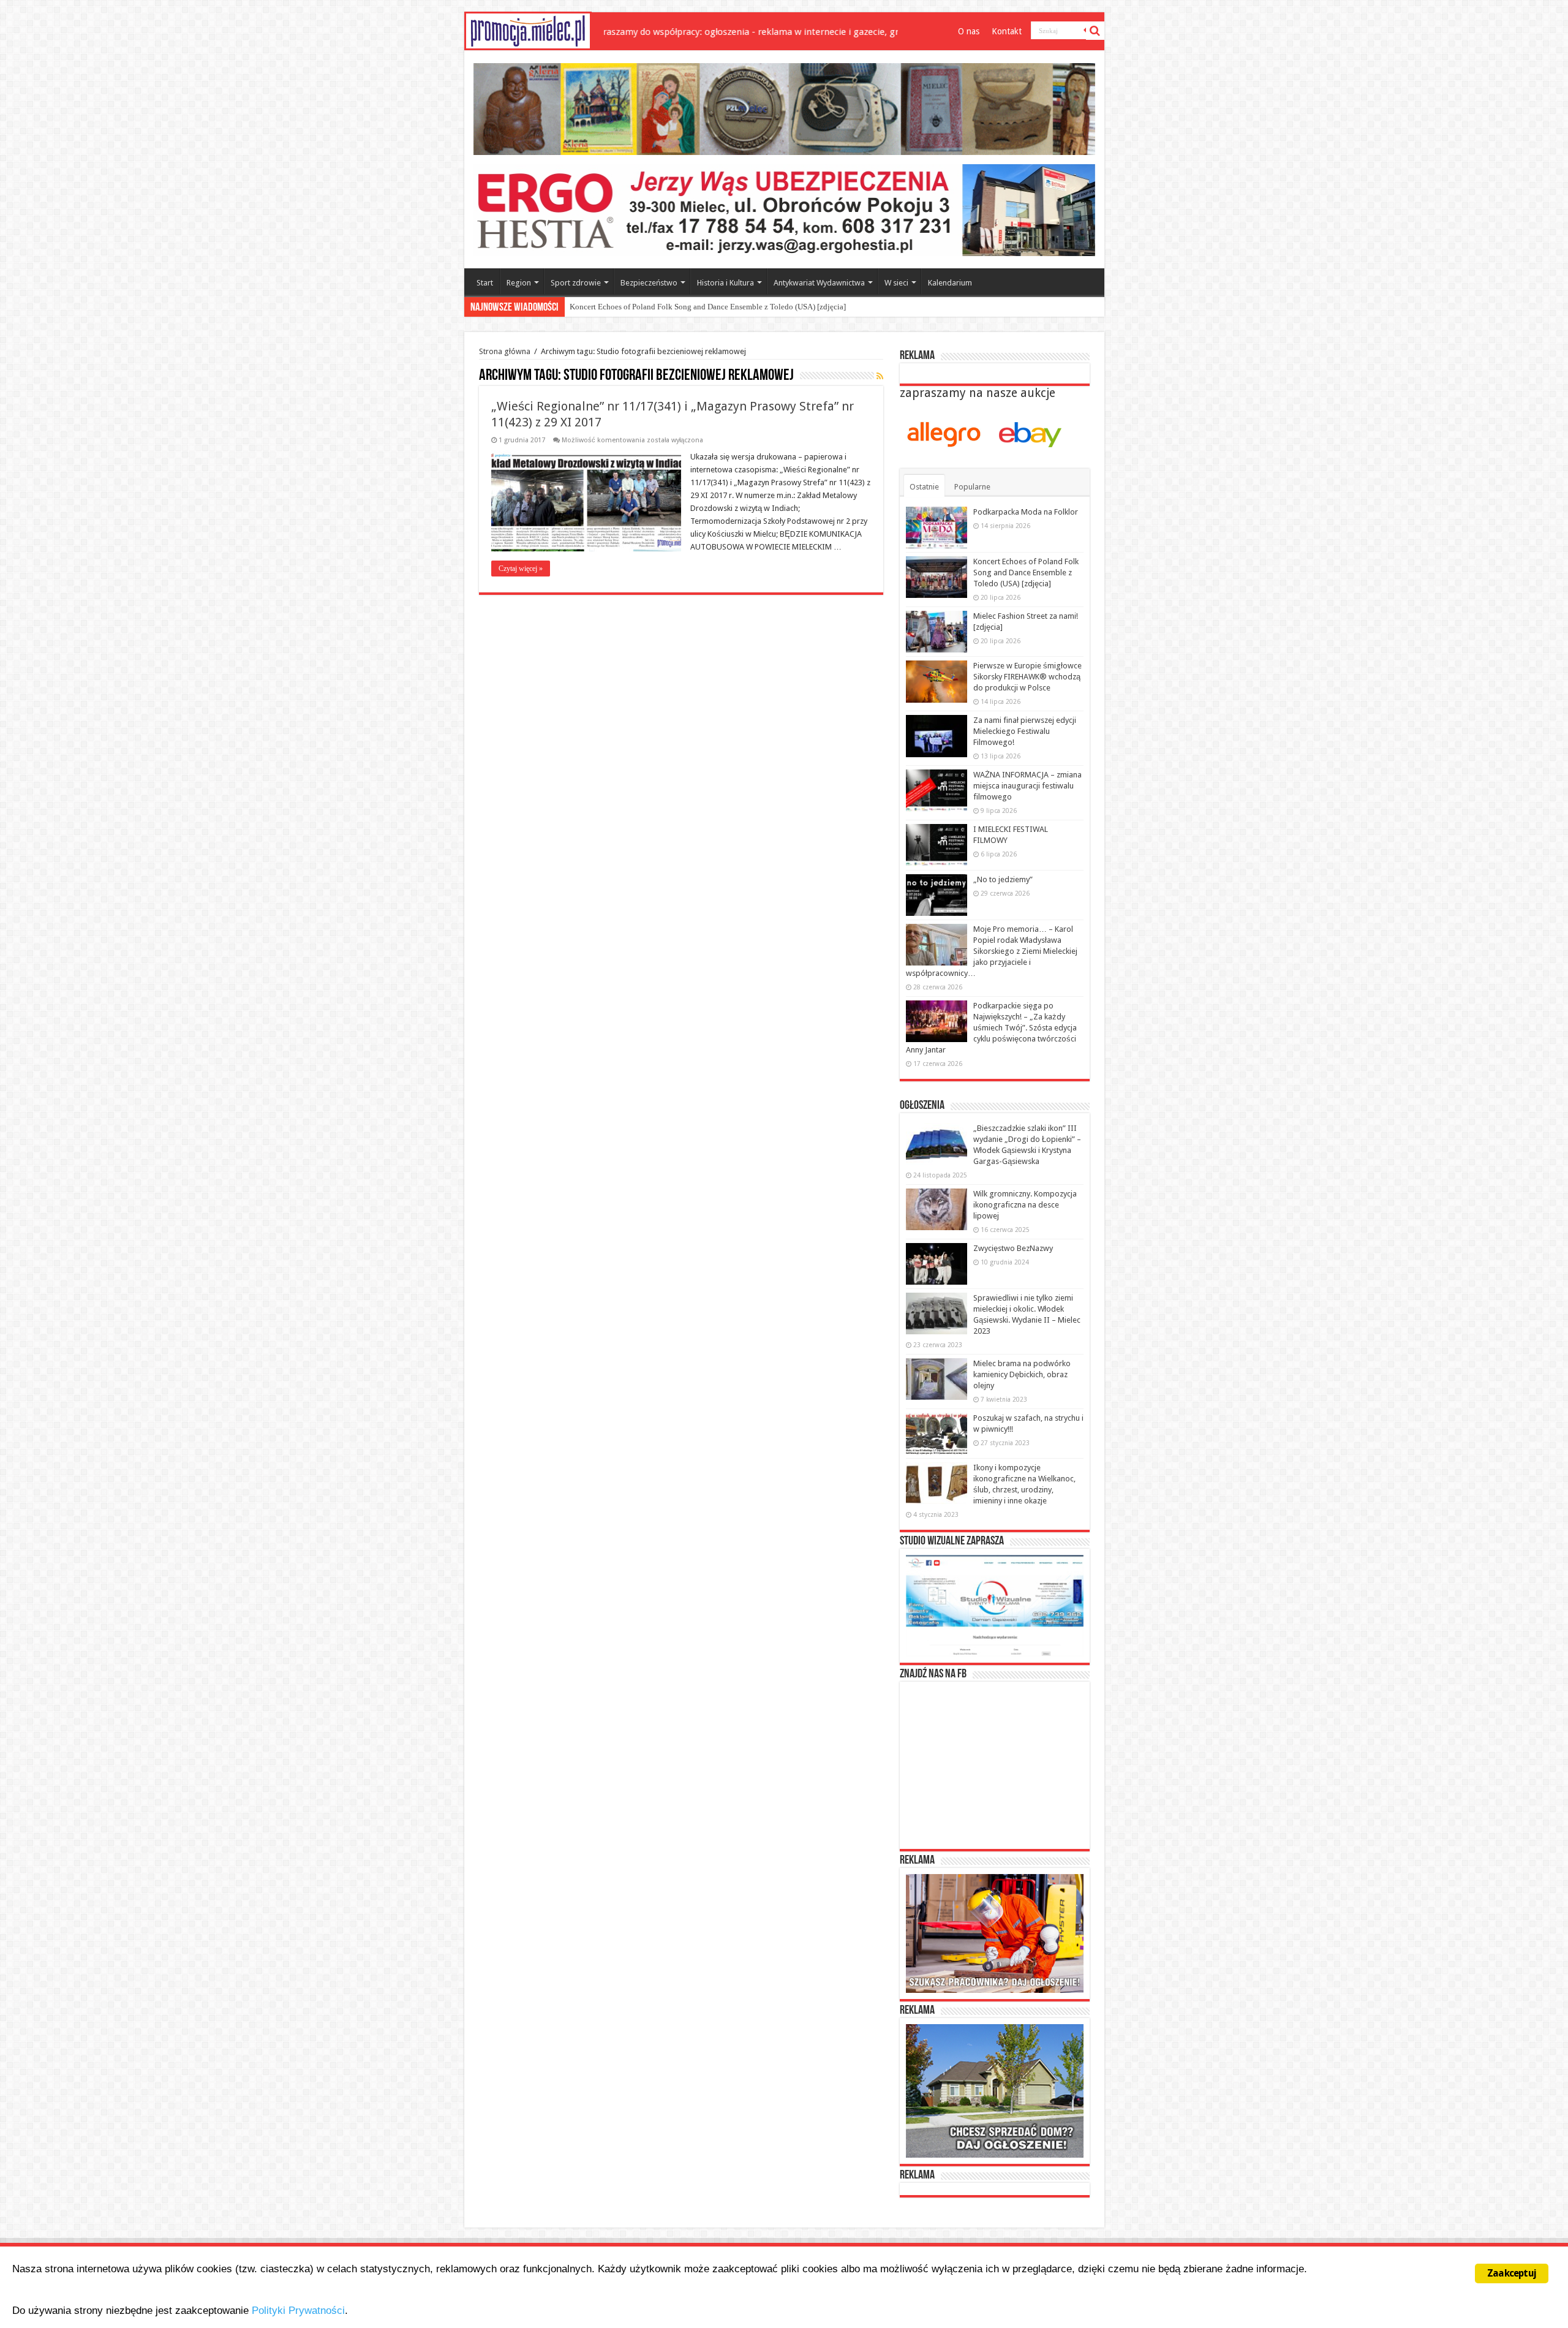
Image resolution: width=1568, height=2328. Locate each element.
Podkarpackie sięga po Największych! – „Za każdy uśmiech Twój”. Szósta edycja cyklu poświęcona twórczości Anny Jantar (991, 1028)
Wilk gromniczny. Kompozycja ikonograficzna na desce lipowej (1025, 1205)
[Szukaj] (1095, 31)
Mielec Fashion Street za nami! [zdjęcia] (636, 307)
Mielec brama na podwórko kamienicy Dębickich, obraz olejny (1022, 1374)
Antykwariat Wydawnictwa (819, 283)
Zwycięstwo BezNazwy (1013, 1248)
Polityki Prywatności (298, 2311)
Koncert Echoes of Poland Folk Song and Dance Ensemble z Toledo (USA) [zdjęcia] (1026, 573)
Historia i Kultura (726, 283)
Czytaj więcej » (521, 569)
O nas (969, 31)
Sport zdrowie (576, 283)
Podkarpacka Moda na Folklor (1026, 512)
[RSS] (880, 376)
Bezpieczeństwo (649, 283)
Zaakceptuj (1512, 2273)
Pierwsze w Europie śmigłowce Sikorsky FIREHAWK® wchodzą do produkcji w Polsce (1027, 677)
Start (485, 283)
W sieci (896, 283)
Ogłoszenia (922, 1106)
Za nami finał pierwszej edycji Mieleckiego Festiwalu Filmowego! (1025, 731)
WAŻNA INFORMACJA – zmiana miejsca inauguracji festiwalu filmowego (1027, 786)
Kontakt (1007, 31)
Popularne (972, 487)
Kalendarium (950, 283)
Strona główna (505, 351)
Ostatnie (924, 487)
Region (519, 283)
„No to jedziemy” (1003, 879)
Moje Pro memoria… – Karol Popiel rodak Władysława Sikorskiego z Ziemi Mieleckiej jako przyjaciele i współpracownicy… (992, 951)
